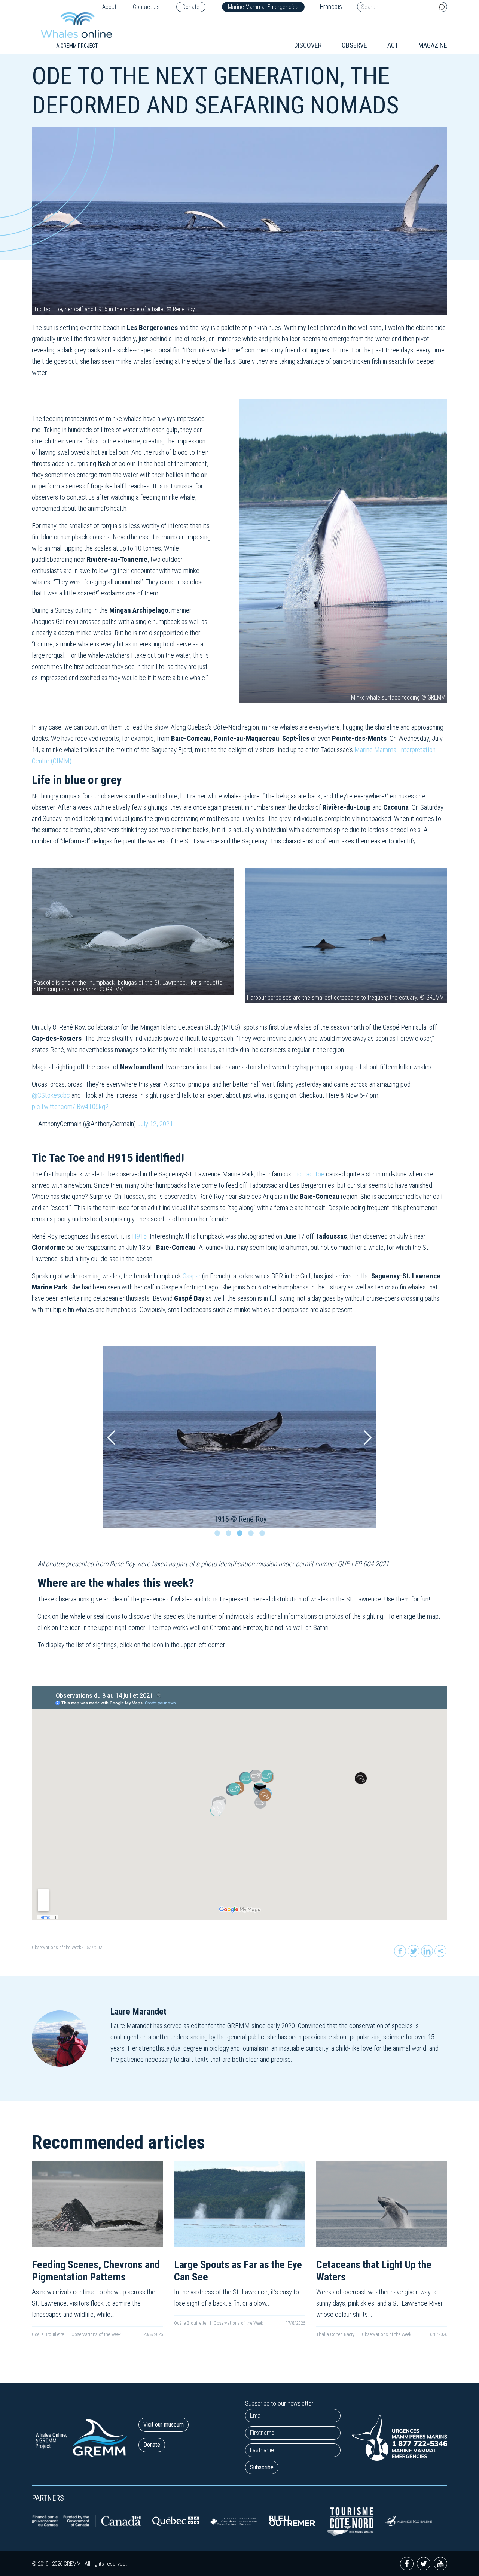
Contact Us (146, 7)
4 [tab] (253, 1535)
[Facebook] (400, 1951)
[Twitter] (414, 1951)
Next (368, 1437)
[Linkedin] (427, 1951)
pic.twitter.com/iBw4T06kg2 (70, 1107)
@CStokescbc (51, 1095)
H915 (139, 1236)
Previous (111, 1437)
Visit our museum (164, 2425)
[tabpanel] (239, 1437)
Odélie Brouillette (48, 2334)
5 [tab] (264, 1535)
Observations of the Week (57, 1947)
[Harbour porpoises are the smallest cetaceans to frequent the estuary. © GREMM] (346, 935)
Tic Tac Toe (309, 1174)
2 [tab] (230, 1535)
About (109, 7)
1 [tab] (219, 1535)
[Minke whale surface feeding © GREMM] (343, 551)
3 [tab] (241, 1535)
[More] (440, 1951)
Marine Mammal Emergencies (263, 7)
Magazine (433, 45)
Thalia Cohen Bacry (336, 2334)
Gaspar (192, 1276)
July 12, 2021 (155, 1124)
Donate (191, 7)
